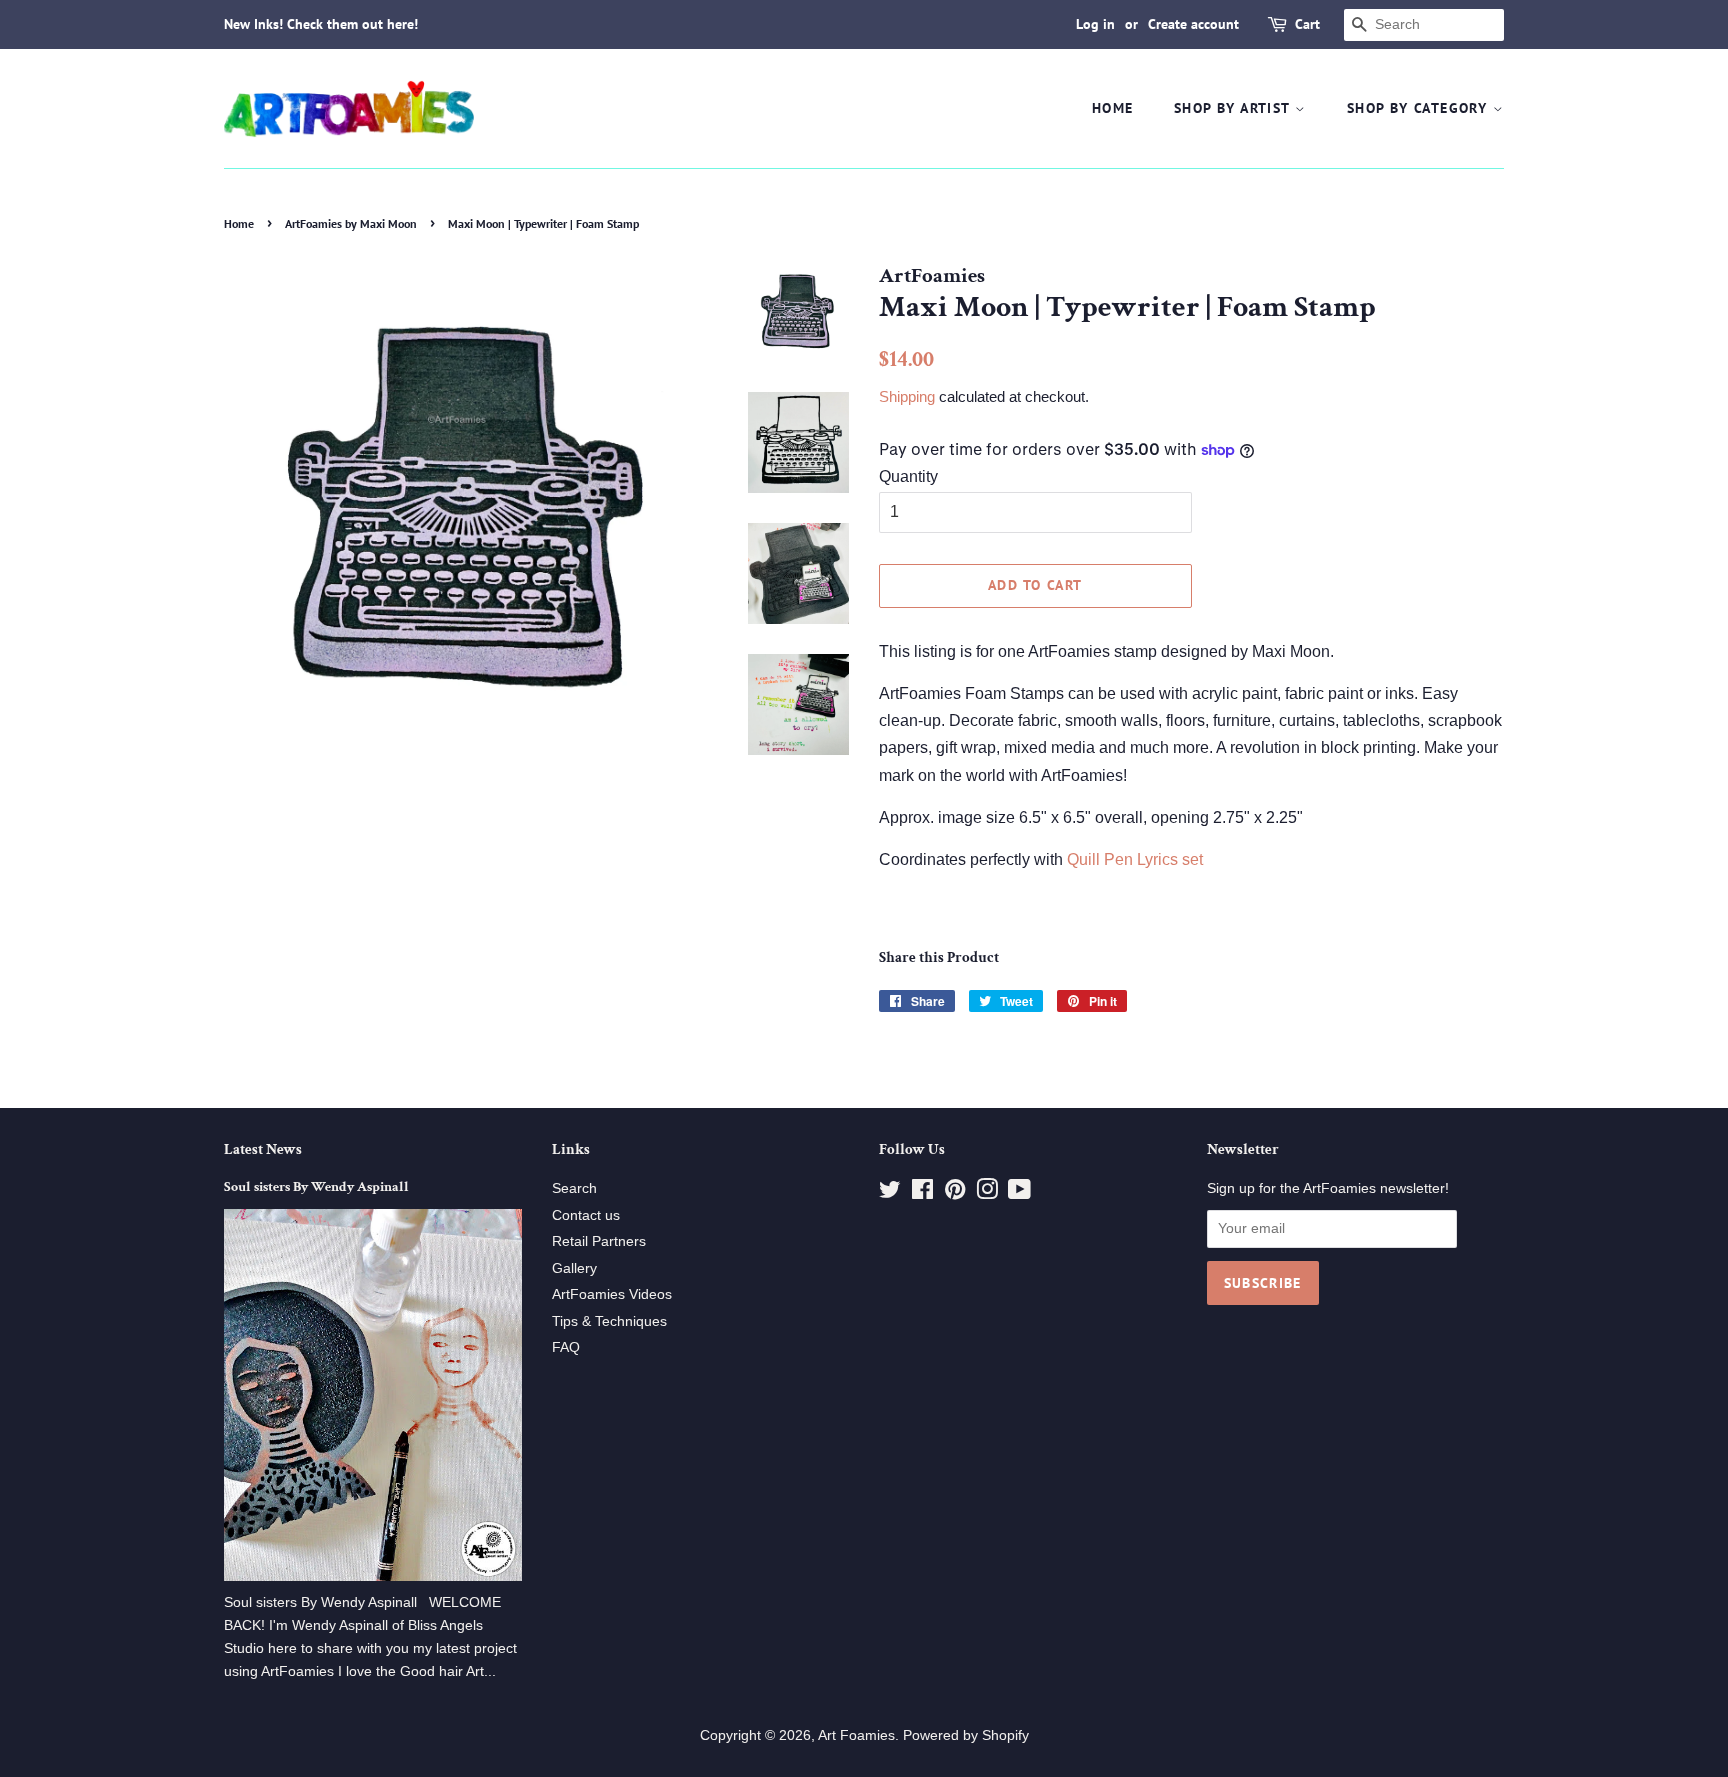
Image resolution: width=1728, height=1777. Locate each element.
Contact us (586, 1215)
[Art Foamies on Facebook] (922, 1193)
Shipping (907, 396)
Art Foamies (856, 1735)
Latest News (263, 1149)
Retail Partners (599, 1241)
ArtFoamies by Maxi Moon (351, 223)
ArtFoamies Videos (612, 1294)
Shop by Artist (1234, 108)
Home (1113, 108)
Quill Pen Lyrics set (1137, 859)
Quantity (908, 476)
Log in (1095, 24)
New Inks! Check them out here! (321, 24)
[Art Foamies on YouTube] (1019, 1193)
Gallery (574, 1268)
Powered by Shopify (966, 1735)
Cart (1307, 24)
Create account (1193, 24)
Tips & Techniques (609, 1321)
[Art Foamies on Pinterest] (955, 1193)
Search (574, 1188)
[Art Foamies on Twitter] (890, 1193)
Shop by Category (1420, 108)
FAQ (566, 1347)
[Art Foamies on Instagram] (987, 1193)
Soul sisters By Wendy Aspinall (316, 1187)
